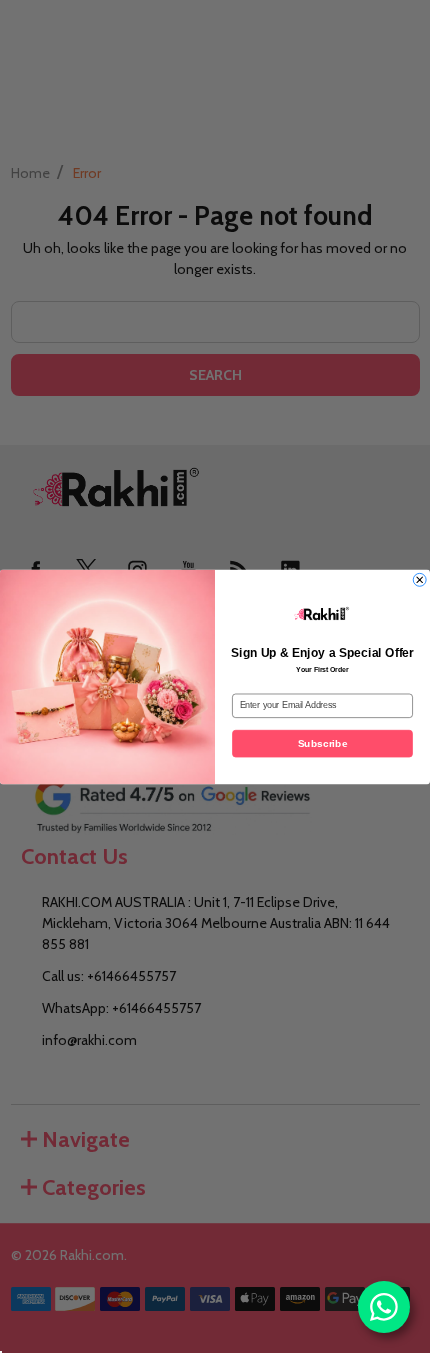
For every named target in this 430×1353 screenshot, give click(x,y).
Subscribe (323, 743)
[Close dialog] (420, 579)
